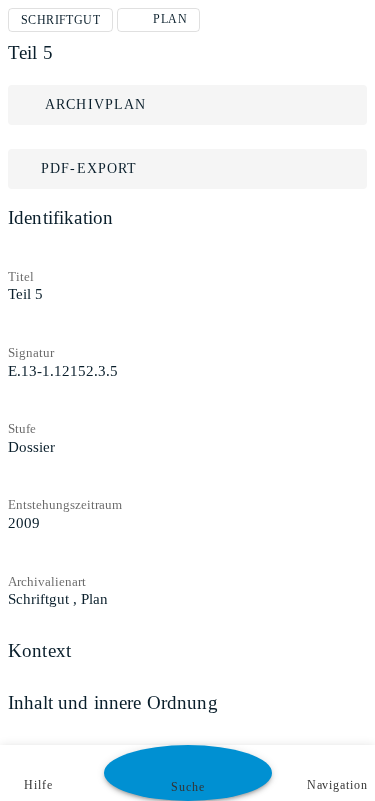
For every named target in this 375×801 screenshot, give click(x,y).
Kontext (39, 650)
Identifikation (60, 217)
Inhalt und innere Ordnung (113, 702)
